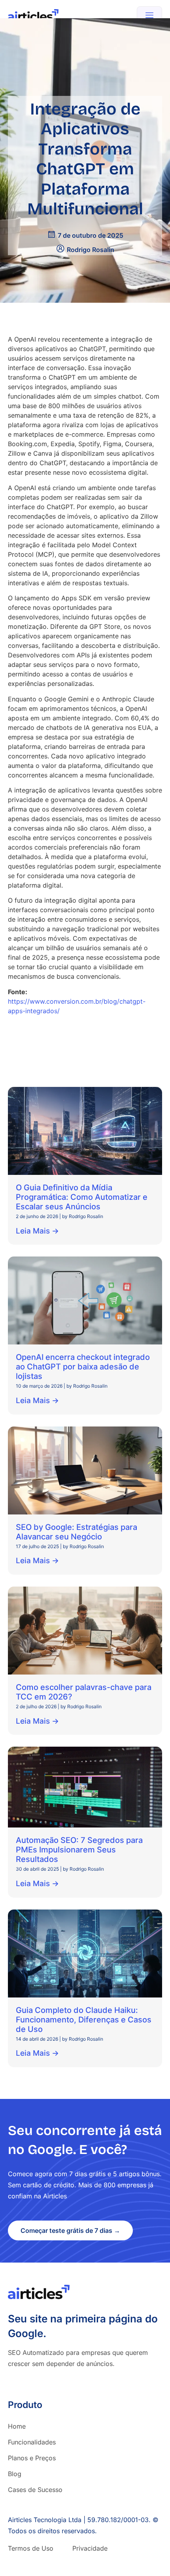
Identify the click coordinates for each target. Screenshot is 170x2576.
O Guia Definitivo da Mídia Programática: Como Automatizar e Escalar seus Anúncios (82, 1197)
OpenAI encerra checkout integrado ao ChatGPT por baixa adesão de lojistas (83, 1367)
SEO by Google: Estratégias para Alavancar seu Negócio (76, 1532)
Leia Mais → (37, 1231)
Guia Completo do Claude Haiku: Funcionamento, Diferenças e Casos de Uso (84, 2020)
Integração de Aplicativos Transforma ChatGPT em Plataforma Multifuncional (85, 159)
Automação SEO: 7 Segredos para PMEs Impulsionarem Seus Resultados (79, 1850)
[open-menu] (149, 16)
